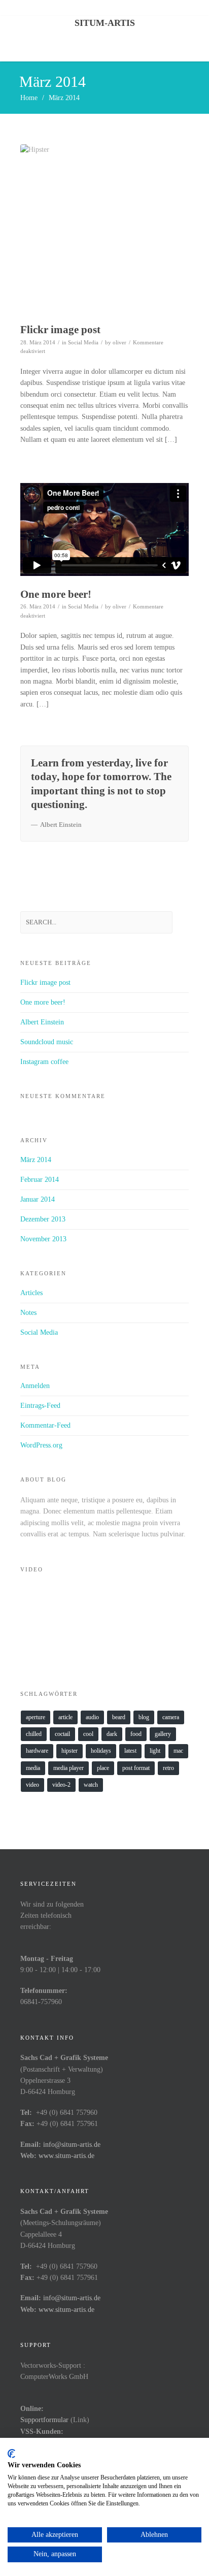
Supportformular (44, 2420)
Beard (119, 1717)
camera (171, 1717)
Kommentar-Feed (45, 1425)
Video (32, 1785)
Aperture (36, 1717)
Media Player (68, 1768)
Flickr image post (60, 330)
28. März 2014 (38, 342)
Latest (130, 1751)
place (103, 1768)
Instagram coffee (44, 1062)
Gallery (163, 1734)
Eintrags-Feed (40, 1406)
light (155, 1751)
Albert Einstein (42, 1022)
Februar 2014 (40, 1180)
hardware (37, 1751)
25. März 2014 (38, 846)
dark (112, 1734)
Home (29, 98)
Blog (144, 1717)
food (136, 1734)
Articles (31, 1293)
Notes (75, 846)
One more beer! (56, 594)
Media (33, 1768)
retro (168, 1768)
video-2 (61, 1785)
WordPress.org (41, 1445)
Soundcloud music (47, 1042)
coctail (62, 1734)
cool (88, 1734)
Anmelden (35, 1386)
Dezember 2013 (43, 1219)
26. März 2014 (38, 606)
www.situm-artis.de (66, 2156)
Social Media (83, 342)
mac (178, 1751)
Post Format (136, 1768)
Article (65, 1717)
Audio (92, 1717)
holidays (101, 1751)
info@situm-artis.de (72, 2145)
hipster (69, 1751)
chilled (34, 1734)
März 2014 (36, 1160)
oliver (119, 342)
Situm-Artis (105, 23)
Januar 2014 (38, 1199)
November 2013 (43, 1239)
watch (91, 1785)
